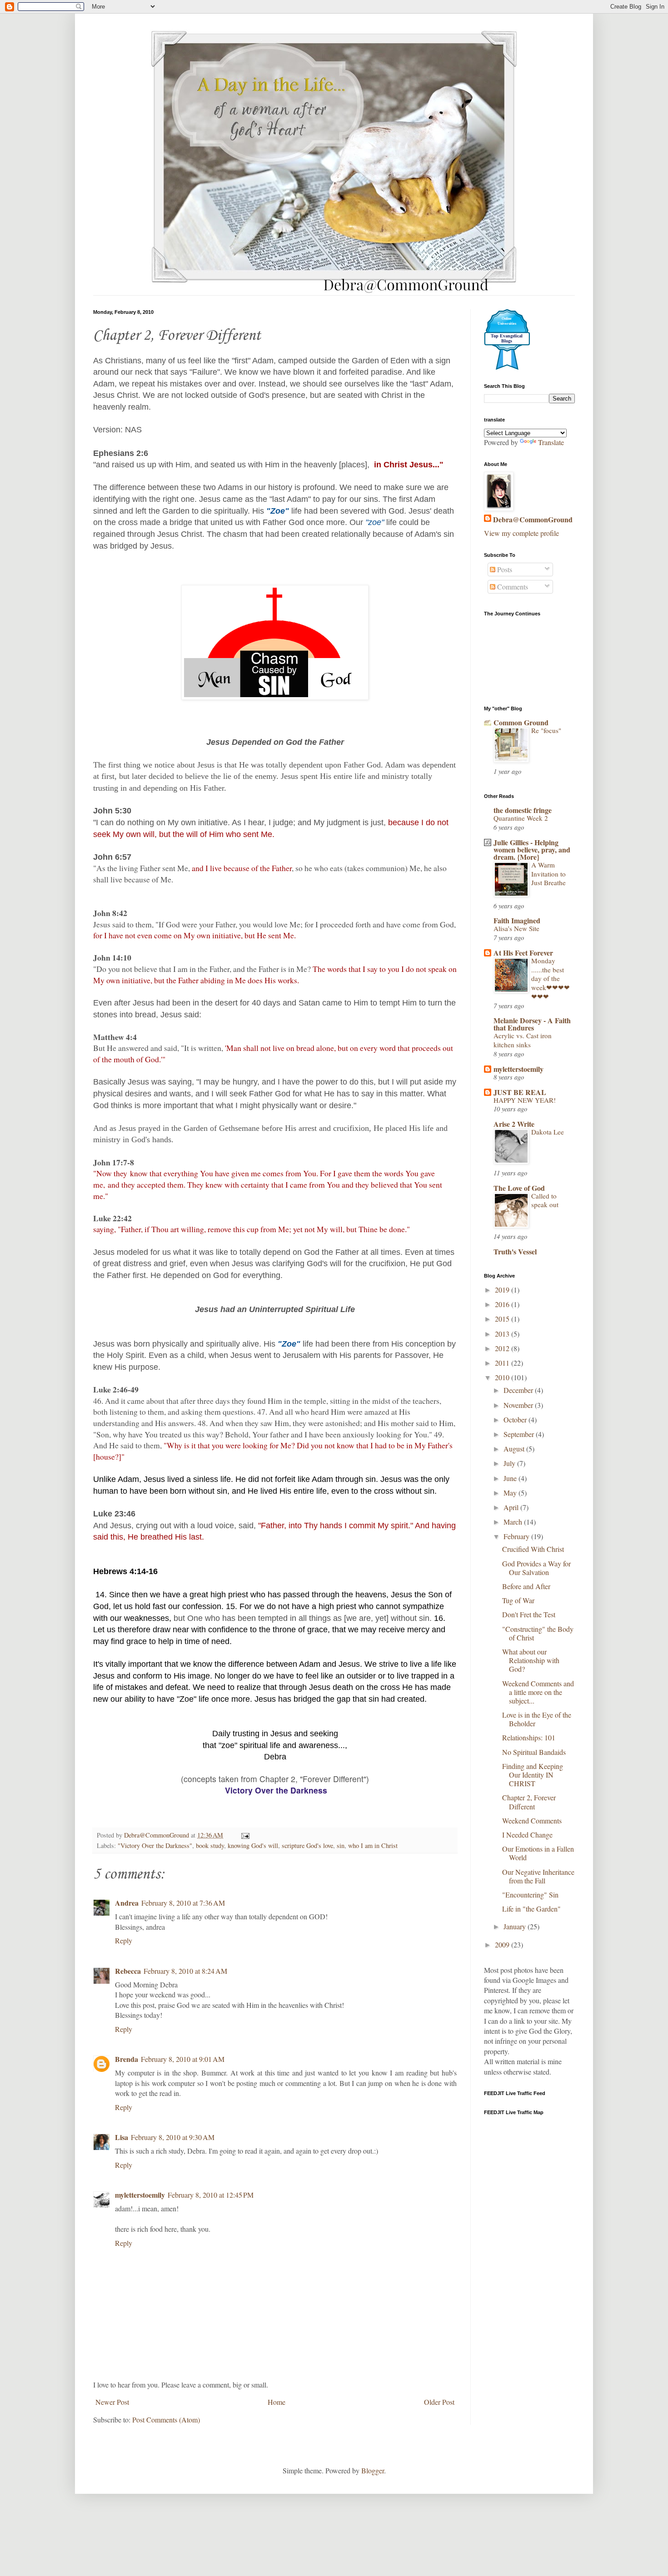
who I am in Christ (373, 1845)
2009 (503, 1944)
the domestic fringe (523, 810)
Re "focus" (546, 730)
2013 (503, 1334)
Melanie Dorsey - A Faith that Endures (532, 1024)
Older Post (439, 2402)
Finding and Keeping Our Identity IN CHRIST (533, 1775)
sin (341, 1845)
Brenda (127, 2059)
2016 (503, 1304)
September (520, 1434)
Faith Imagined (517, 920)
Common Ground (521, 722)
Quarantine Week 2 (521, 818)
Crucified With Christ (533, 1549)
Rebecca (128, 1971)
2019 (503, 1290)
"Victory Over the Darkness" (155, 1845)
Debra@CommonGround (533, 520)
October (516, 1419)
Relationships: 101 (529, 1737)
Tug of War (518, 1600)
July (510, 1463)
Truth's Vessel (515, 1251)
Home (277, 2402)
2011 (503, 1363)
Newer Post (112, 2402)
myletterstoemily (140, 2195)
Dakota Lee (548, 1132)
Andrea (127, 1903)
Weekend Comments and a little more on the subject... (538, 1692)
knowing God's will (253, 1845)
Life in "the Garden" (531, 1909)
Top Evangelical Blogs (507, 338)
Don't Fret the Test (529, 1614)
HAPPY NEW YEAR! (525, 1100)
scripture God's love (307, 1845)
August (515, 1449)
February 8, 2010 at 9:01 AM (183, 2059)
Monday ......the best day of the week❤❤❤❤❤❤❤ (551, 978)
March (514, 1522)
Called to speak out (545, 1200)
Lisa (122, 2137)
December (519, 1390)
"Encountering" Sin (530, 1895)
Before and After (526, 1586)
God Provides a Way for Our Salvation (536, 1568)
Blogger (373, 2470)
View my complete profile (521, 533)
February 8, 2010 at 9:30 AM (173, 2137)
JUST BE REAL (520, 1092)
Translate (551, 442)
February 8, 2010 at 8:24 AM (185, 1971)
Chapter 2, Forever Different (529, 1802)
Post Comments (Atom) (166, 2420)
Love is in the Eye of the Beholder (537, 1719)
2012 (503, 1348)
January (516, 1926)
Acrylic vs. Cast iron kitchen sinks (523, 1040)
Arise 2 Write (514, 1124)
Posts (504, 569)
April (512, 1507)
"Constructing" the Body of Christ (538, 1633)
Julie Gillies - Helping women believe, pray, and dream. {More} (532, 850)
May (511, 1493)
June (511, 1478)
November (519, 1405)
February (517, 1536)
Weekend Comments (532, 1821)
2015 (503, 1319)
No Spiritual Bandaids (534, 1752)
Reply (124, 1940)
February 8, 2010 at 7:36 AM (183, 1903)
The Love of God (519, 1188)
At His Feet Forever (523, 953)
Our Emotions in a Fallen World (538, 1853)
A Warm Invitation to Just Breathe (548, 874)
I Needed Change (527, 1835)
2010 (503, 1377)
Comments (512, 587)
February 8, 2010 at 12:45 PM (211, 2195)
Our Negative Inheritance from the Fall (538, 1876)
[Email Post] (245, 1835)
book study (210, 1845)
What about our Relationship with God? (531, 1660)
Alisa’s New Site (516, 928)
